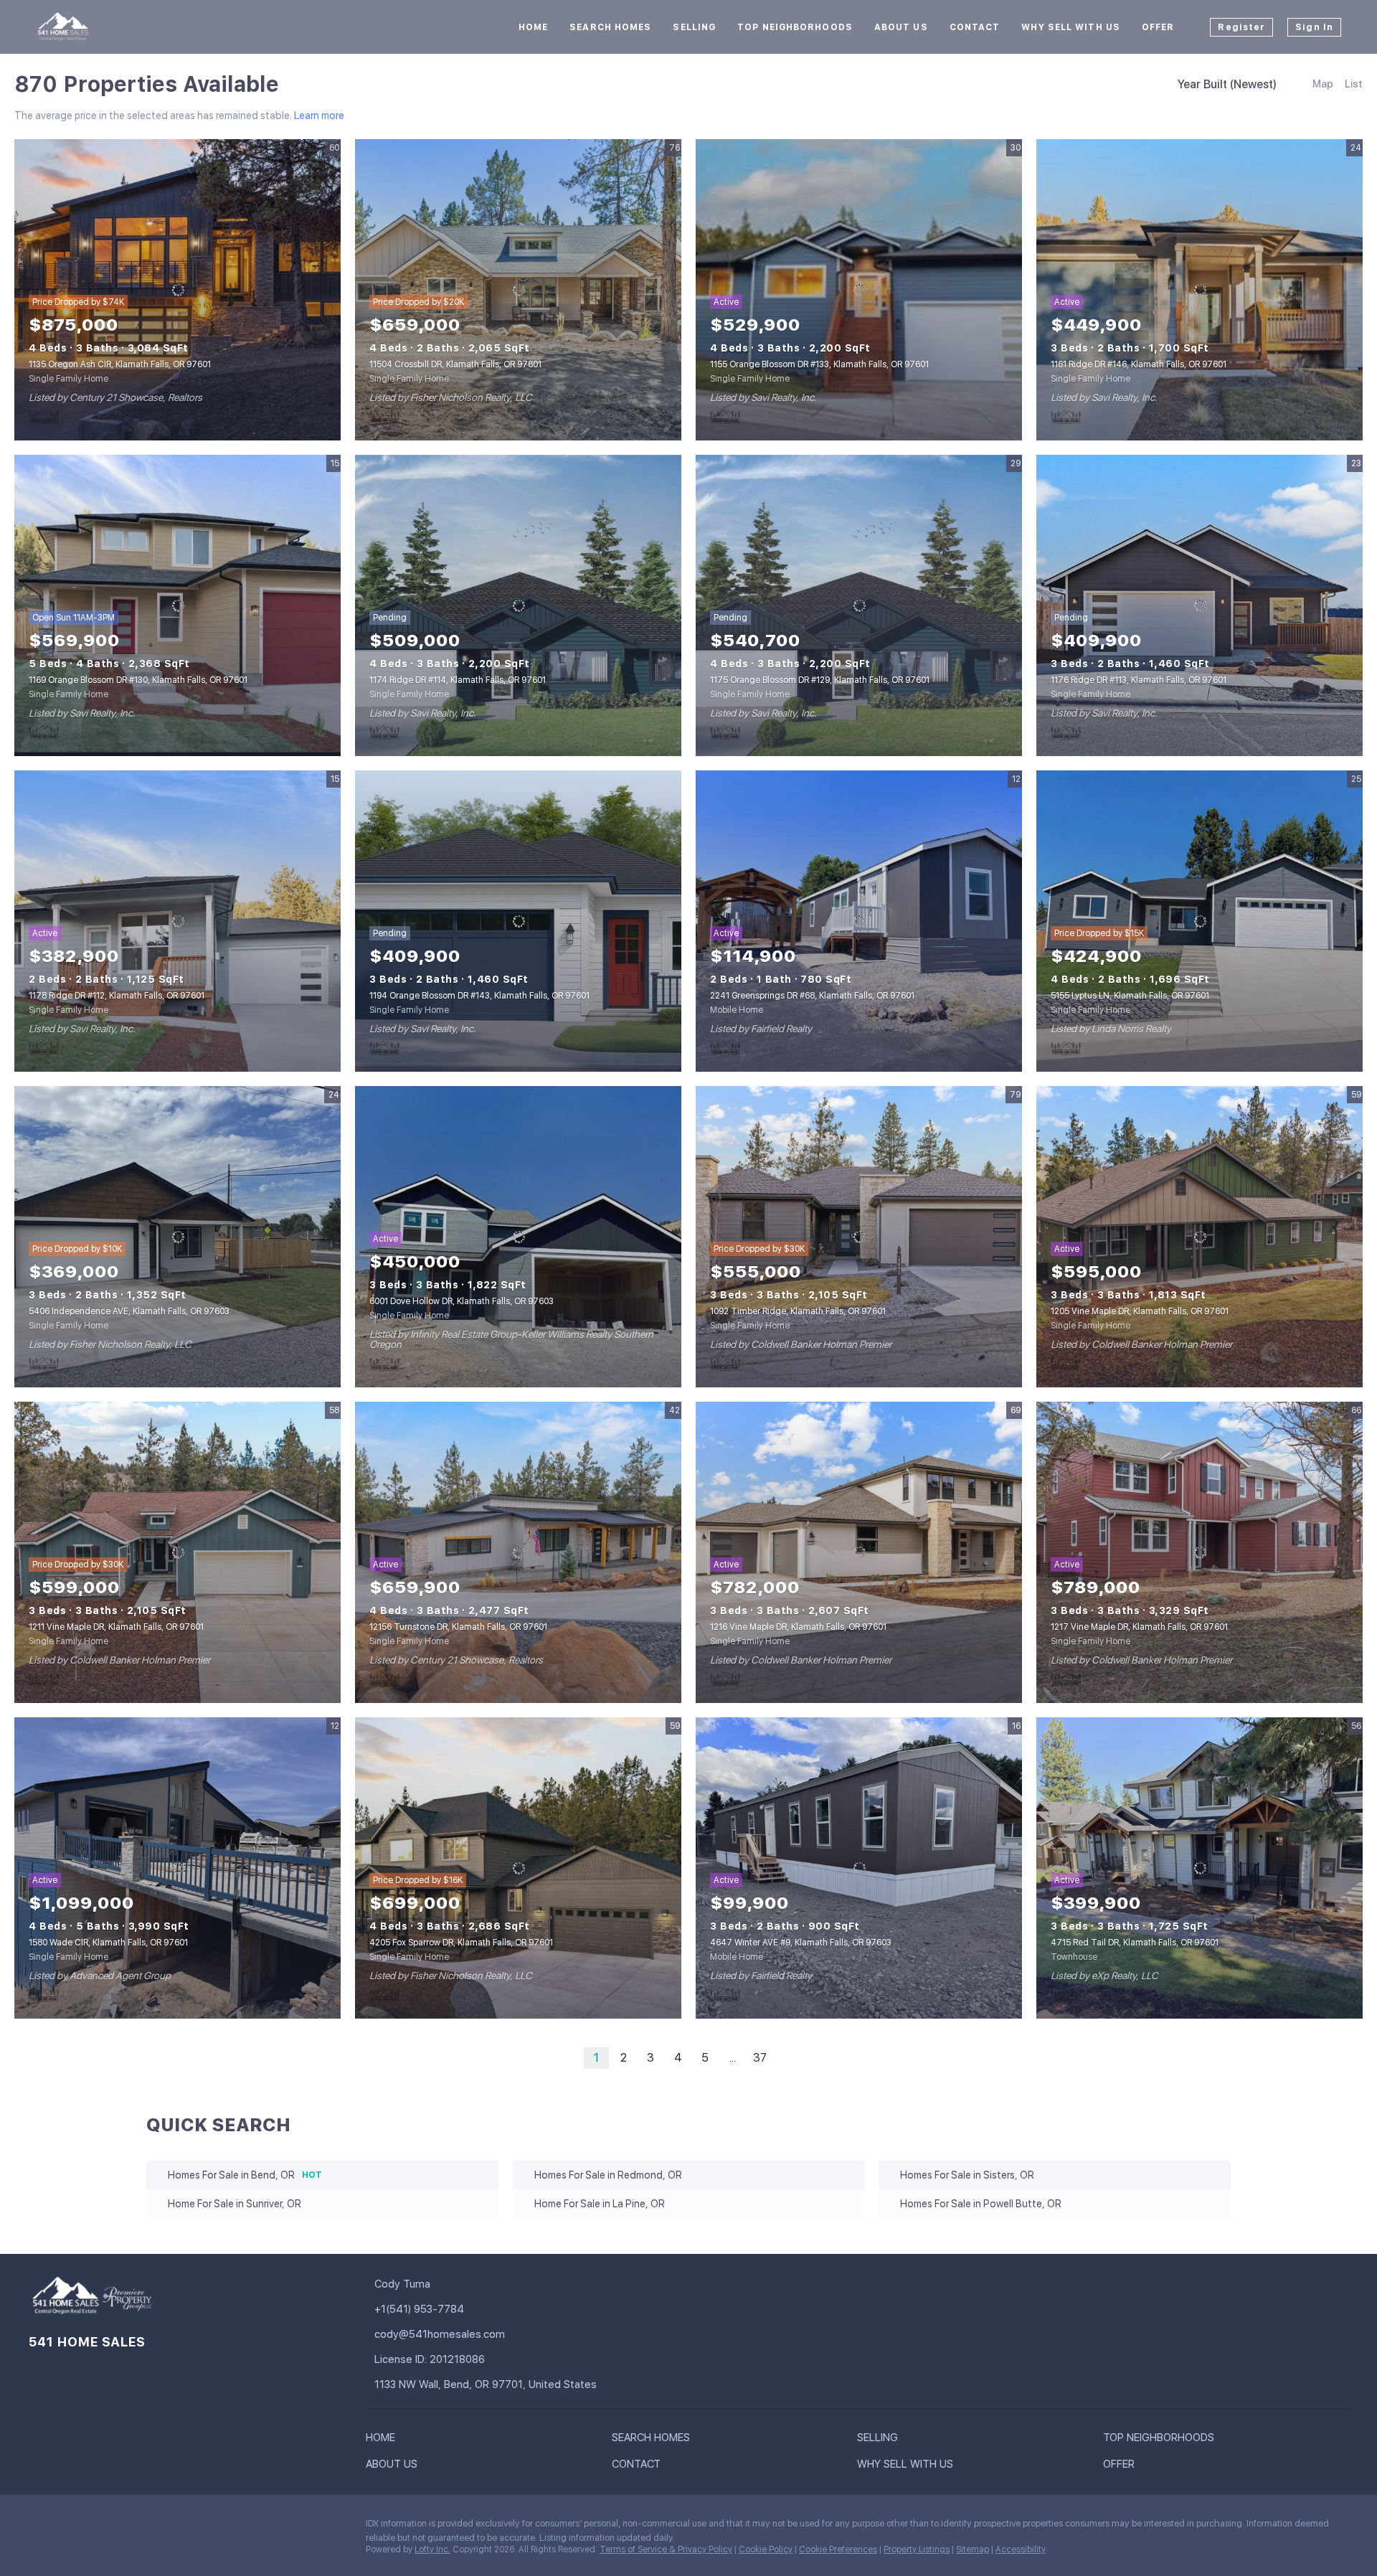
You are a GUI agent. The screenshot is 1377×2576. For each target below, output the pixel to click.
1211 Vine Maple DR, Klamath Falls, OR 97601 (116, 1627)
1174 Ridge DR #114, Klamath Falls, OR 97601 (458, 680)
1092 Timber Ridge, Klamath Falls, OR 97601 (798, 1311)
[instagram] (68, 2527)
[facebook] (39, 2527)
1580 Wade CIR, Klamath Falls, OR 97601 (108, 1943)
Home (533, 27)
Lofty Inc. (432, 2549)
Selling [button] (694, 27)
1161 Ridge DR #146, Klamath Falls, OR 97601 (1139, 364)
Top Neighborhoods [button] (795, 27)
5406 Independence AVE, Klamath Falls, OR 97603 (129, 1311)
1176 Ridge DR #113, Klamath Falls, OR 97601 (1139, 680)
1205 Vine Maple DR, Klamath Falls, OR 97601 (1140, 1311)
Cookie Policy (766, 2549)
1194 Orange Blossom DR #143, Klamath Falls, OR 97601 (479, 996)
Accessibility (1021, 2549)
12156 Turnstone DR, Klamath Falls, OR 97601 (458, 1627)
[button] (384, 2440)
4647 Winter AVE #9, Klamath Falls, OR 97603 (801, 1943)
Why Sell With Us (1071, 27)
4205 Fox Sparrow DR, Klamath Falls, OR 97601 (461, 1943)
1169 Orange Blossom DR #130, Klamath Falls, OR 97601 (138, 680)
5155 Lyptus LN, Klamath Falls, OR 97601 (1130, 996)
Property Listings (917, 2549)
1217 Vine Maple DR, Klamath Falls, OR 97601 (1139, 1627)
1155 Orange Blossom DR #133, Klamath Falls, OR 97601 (819, 364)
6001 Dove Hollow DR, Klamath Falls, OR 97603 (462, 1301)
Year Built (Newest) (1227, 84)
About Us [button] (901, 27)
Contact (975, 27)
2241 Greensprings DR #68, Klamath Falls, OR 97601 (812, 996)
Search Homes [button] (610, 27)
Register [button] (1241, 27)
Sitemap (973, 2549)
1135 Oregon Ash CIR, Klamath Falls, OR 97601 (120, 364)
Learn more (319, 115)
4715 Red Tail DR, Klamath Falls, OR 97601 (1135, 1943)
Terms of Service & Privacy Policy (666, 2549)
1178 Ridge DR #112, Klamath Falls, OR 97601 (117, 996)
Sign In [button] (1314, 27)
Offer (1158, 27)
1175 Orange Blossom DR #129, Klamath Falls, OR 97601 (820, 680)
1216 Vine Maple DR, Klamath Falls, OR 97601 (798, 1627)
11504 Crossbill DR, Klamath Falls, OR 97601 (455, 364)
